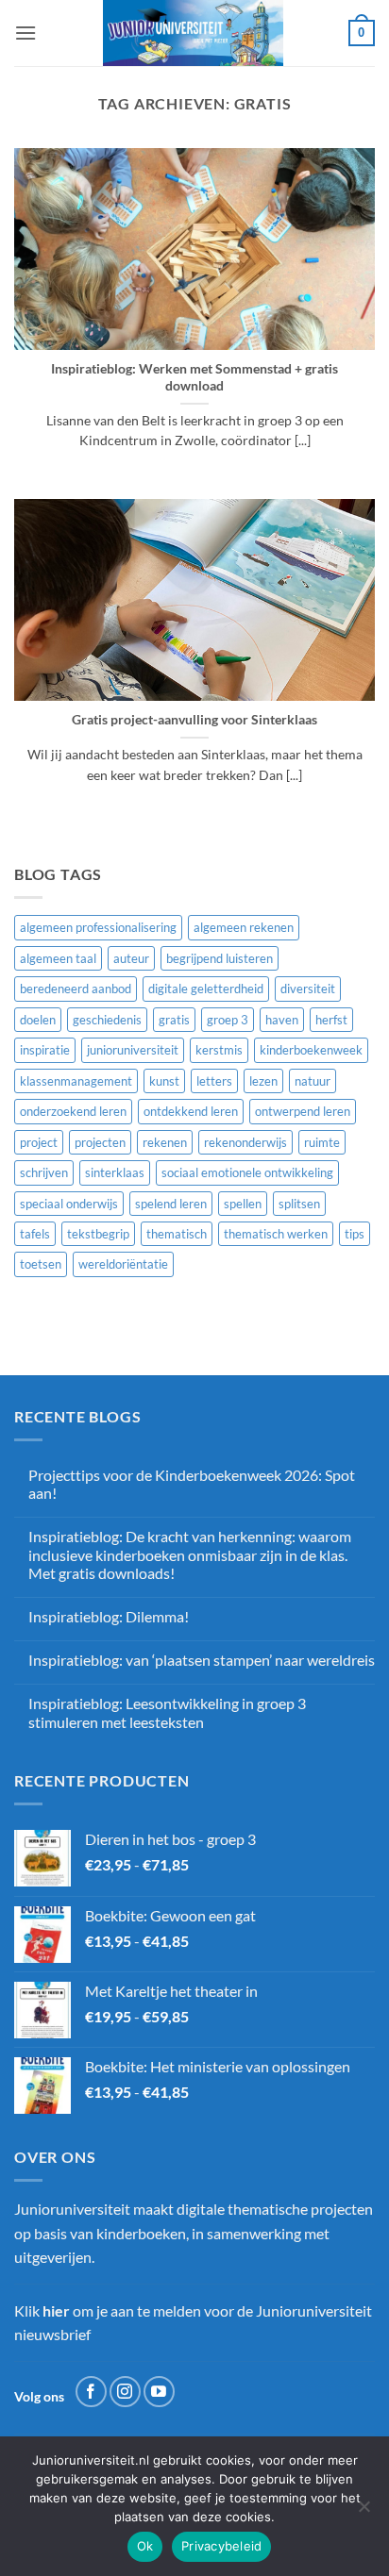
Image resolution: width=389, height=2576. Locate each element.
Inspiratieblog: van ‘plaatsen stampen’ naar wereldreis (202, 1660)
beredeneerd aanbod (76, 989)
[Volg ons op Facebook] (91, 2392)
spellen (243, 1204)
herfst (331, 1020)
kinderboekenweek (311, 1050)
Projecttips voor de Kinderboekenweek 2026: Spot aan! (192, 1484)
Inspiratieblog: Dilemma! (109, 1616)
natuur (313, 1081)
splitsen (299, 1204)
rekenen (165, 1142)
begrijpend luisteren (220, 958)
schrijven (44, 1172)
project (39, 1142)
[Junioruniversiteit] (193, 33)
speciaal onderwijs (69, 1204)
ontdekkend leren (191, 1111)
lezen (263, 1081)
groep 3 (228, 1020)
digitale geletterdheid (206, 989)
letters (214, 1081)
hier (56, 2310)
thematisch (177, 1234)
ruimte (322, 1142)
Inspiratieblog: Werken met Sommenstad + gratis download (194, 377)
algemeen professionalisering (98, 927)
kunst (164, 1081)
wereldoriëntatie (123, 1264)
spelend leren (171, 1204)
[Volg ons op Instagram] (125, 2392)
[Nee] (364, 2512)
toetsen (41, 1264)
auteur (131, 958)
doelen (38, 1020)
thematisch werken (276, 1234)
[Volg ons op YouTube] (159, 2392)
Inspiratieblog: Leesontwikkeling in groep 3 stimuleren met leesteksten (167, 1712)
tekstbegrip (98, 1234)
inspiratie (45, 1050)
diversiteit (308, 989)
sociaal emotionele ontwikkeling (247, 1172)
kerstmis (219, 1050)
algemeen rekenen (244, 927)
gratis (174, 1020)
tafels (35, 1234)
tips (355, 1234)
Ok (145, 2546)
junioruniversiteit (133, 1050)
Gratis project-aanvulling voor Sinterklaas (194, 720)
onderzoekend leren (73, 1111)
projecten (100, 1142)
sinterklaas (115, 1172)
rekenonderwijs (245, 1142)
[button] (25, 33)
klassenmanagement (76, 1081)
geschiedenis (107, 1020)
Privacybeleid (221, 2546)
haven (282, 1020)
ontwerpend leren (303, 1111)
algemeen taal (58, 958)
